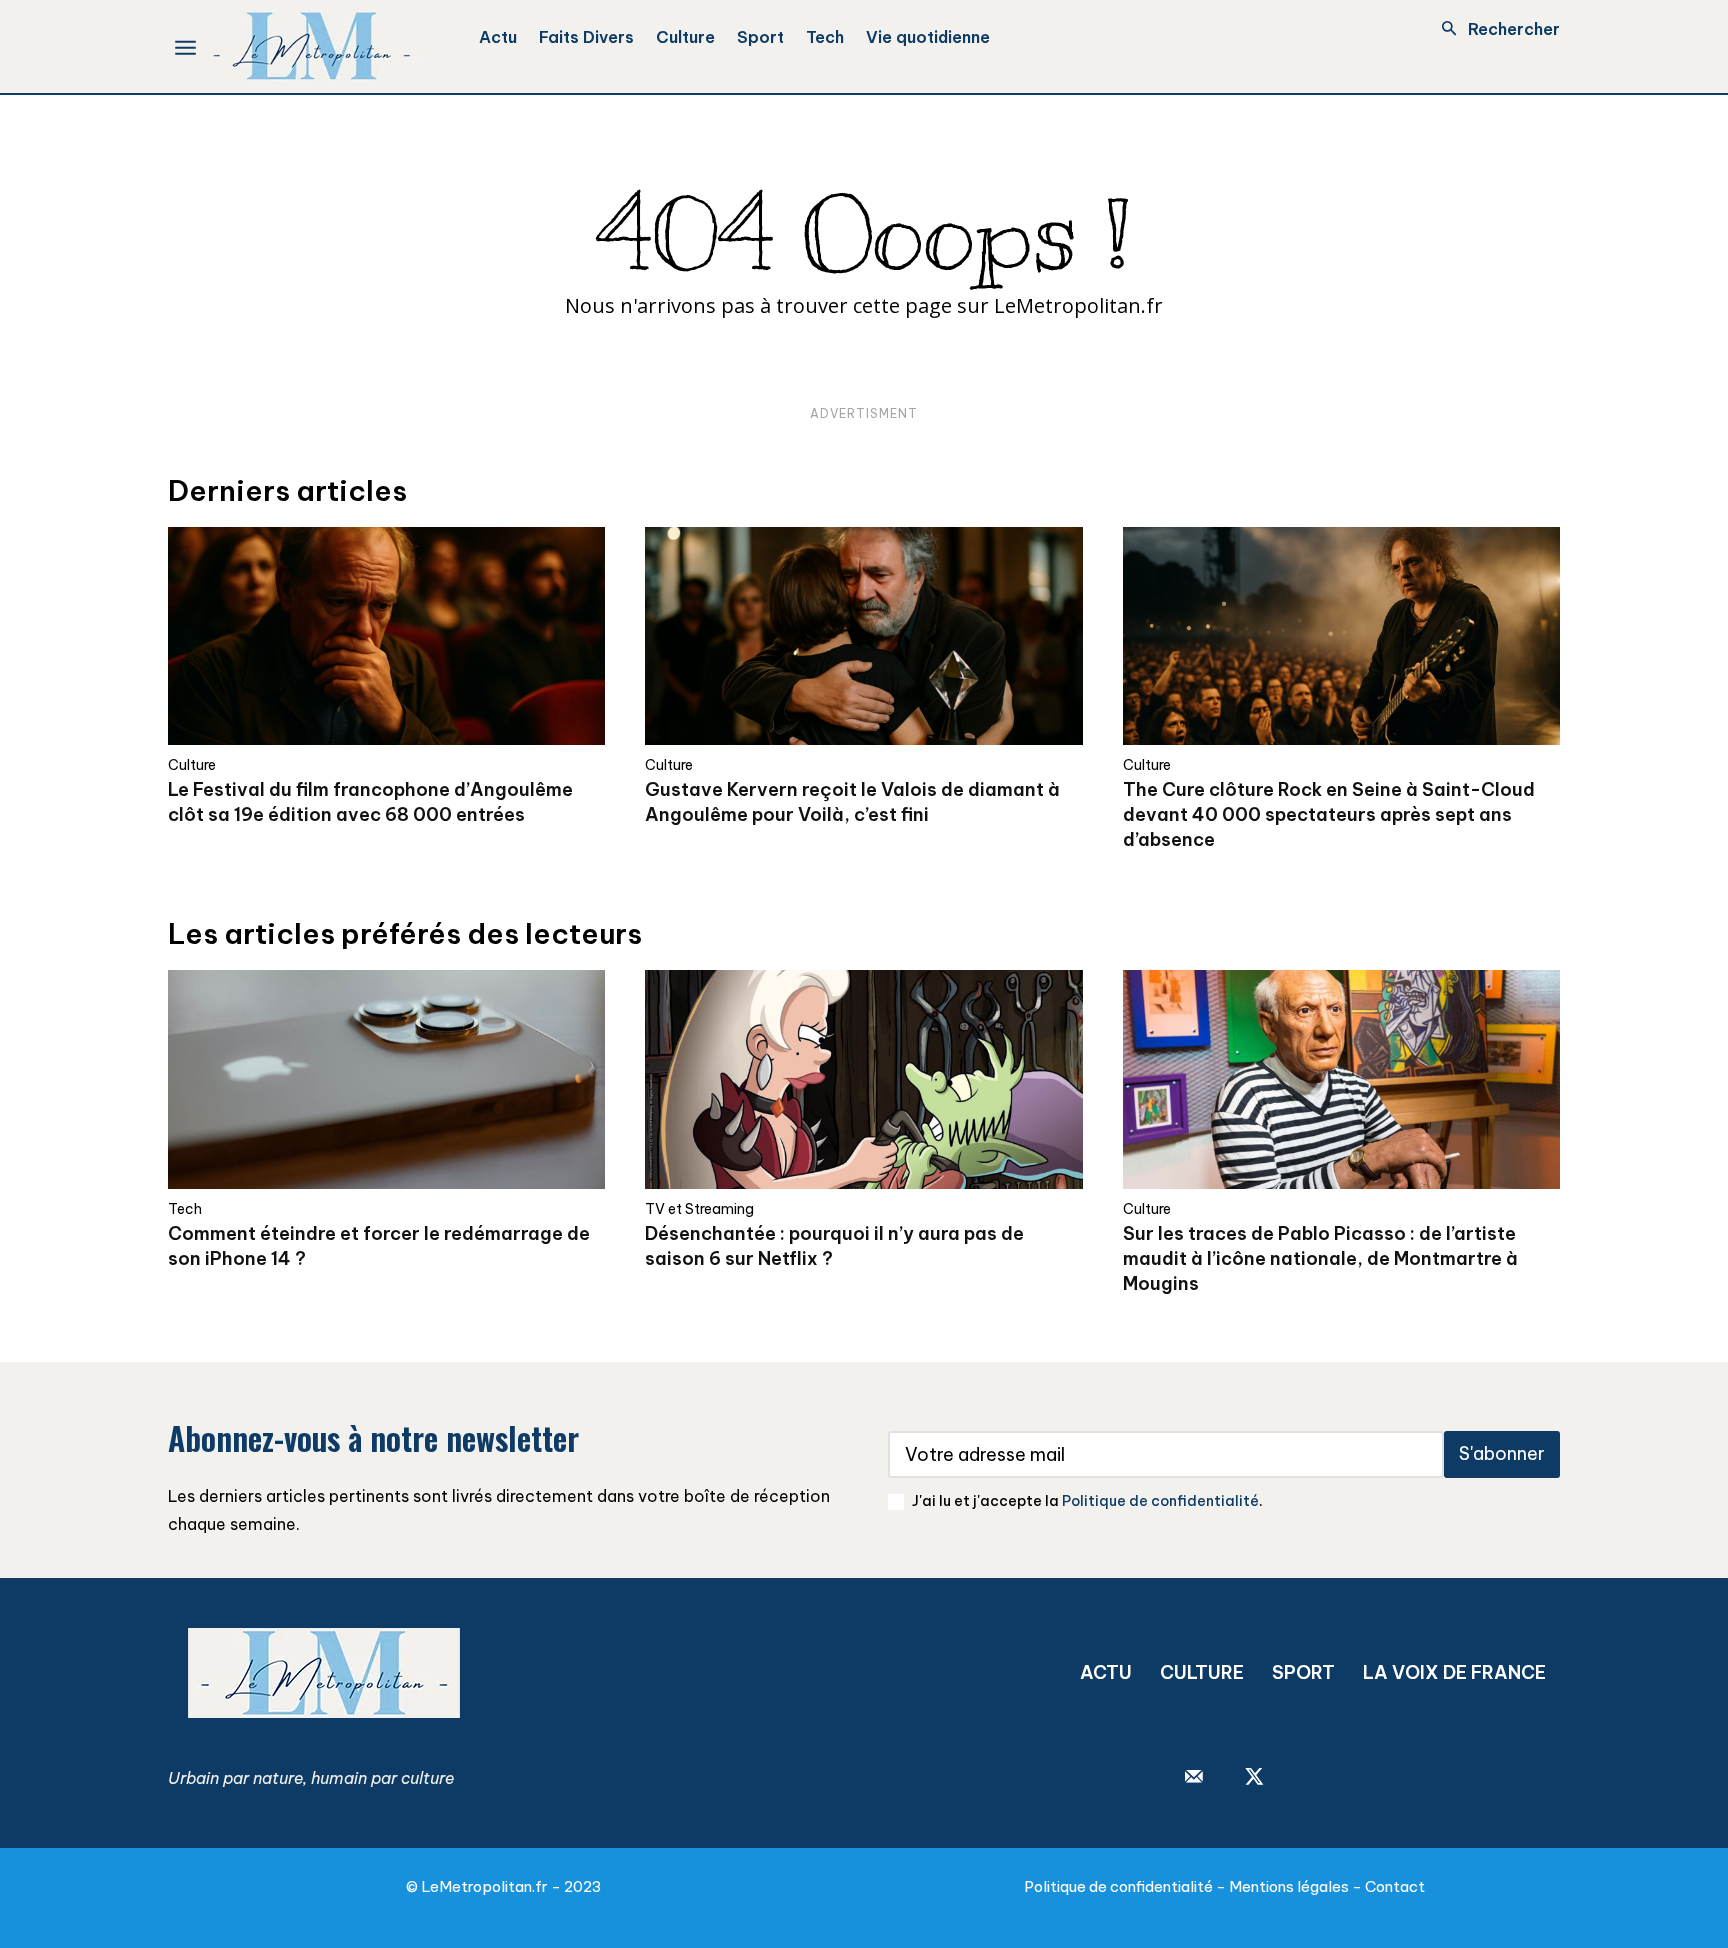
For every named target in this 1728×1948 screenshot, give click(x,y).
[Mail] (1194, 1778)
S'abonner (1502, 1453)
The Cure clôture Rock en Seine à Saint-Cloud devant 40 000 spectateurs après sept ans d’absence (1329, 814)
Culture (192, 765)
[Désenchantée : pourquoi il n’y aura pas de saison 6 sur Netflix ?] (863, 1079)
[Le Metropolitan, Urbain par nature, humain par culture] (311, 46)
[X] (1254, 1778)
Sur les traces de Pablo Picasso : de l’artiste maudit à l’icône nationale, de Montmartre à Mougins (1320, 1258)
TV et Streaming (699, 1209)
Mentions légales (1289, 1886)
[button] (1495, 29)
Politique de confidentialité (1160, 1501)
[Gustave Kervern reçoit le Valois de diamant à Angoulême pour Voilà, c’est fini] (863, 636)
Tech (185, 1209)
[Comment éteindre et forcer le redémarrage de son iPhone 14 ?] (386, 1079)
